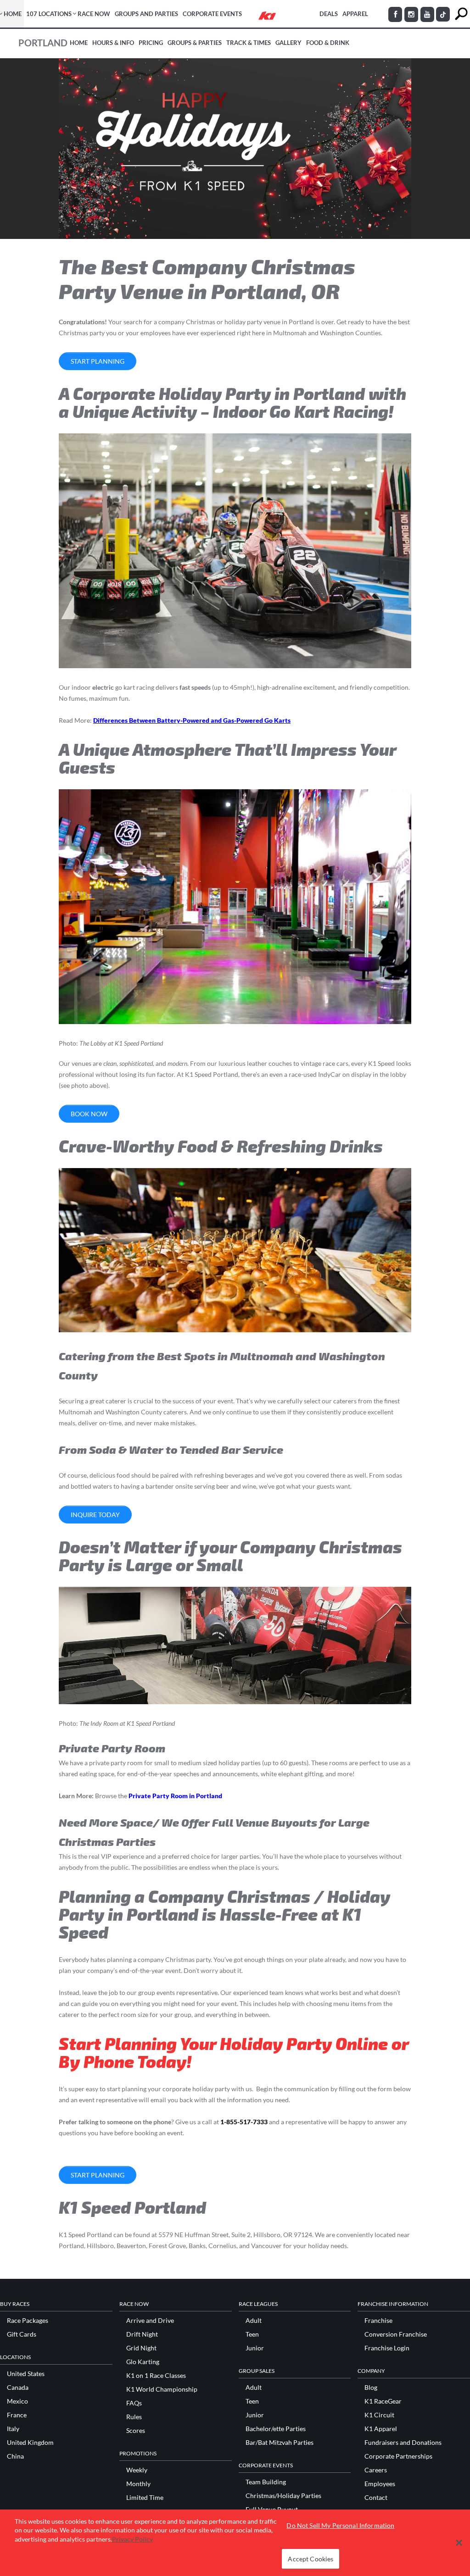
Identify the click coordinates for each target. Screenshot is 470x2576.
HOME (13, 14)
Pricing (151, 43)
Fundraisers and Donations (403, 2443)
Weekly (137, 2470)
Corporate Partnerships (398, 2456)
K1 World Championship (162, 2389)
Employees (380, 2484)
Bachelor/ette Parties (276, 2429)
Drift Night (142, 2334)
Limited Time (145, 2498)
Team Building (266, 2482)
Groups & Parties (195, 43)
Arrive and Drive (150, 2321)
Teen (252, 2334)
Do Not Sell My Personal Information (340, 2525)
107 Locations (49, 14)
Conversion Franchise (396, 2334)
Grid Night (141, 2348)
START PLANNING (98, 361)
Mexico (17, 2401)
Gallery (288, 43)
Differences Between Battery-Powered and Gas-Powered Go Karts (192, 720)
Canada (18, 2388)
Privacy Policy (132, 2539)
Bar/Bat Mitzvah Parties (280, 2443)
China (15, 2456)
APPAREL (355, 14)
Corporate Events (212, 14)
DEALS (329, 14)
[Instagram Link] (411, 14)
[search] (461, 14)
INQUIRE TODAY (95, 1515)
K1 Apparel (381, 2429)
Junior (255, 2348)
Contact (376, 2498)
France (17, 2415)
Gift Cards (22, 2334)
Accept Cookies (311, 2559)
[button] (459, 2543)
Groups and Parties (146, 14)
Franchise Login (387, 2348)
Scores (136, 2431)
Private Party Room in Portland (175, 1796)
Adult (254, 2321)
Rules (134, 2417)
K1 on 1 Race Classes (156, 2376)
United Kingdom (30, 2443)
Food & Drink (328, 43)
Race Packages (28, 2321)
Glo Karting (143, 2362)
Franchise (378, 2321)
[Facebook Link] (395, 14)
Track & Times (249, 43)
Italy (13, 2429)
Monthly (138, 2484)
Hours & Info (113, 43)
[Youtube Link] (427, 14)
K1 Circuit (379, 2415)
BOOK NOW (89, 1114)
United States (26, 2374)
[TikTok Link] (443, 14)
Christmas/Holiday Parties (283, 2496)
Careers (376, 2470)
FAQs (134, 2403)
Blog (371, 2388)
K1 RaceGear (383, 2401)
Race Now (94, 14)
